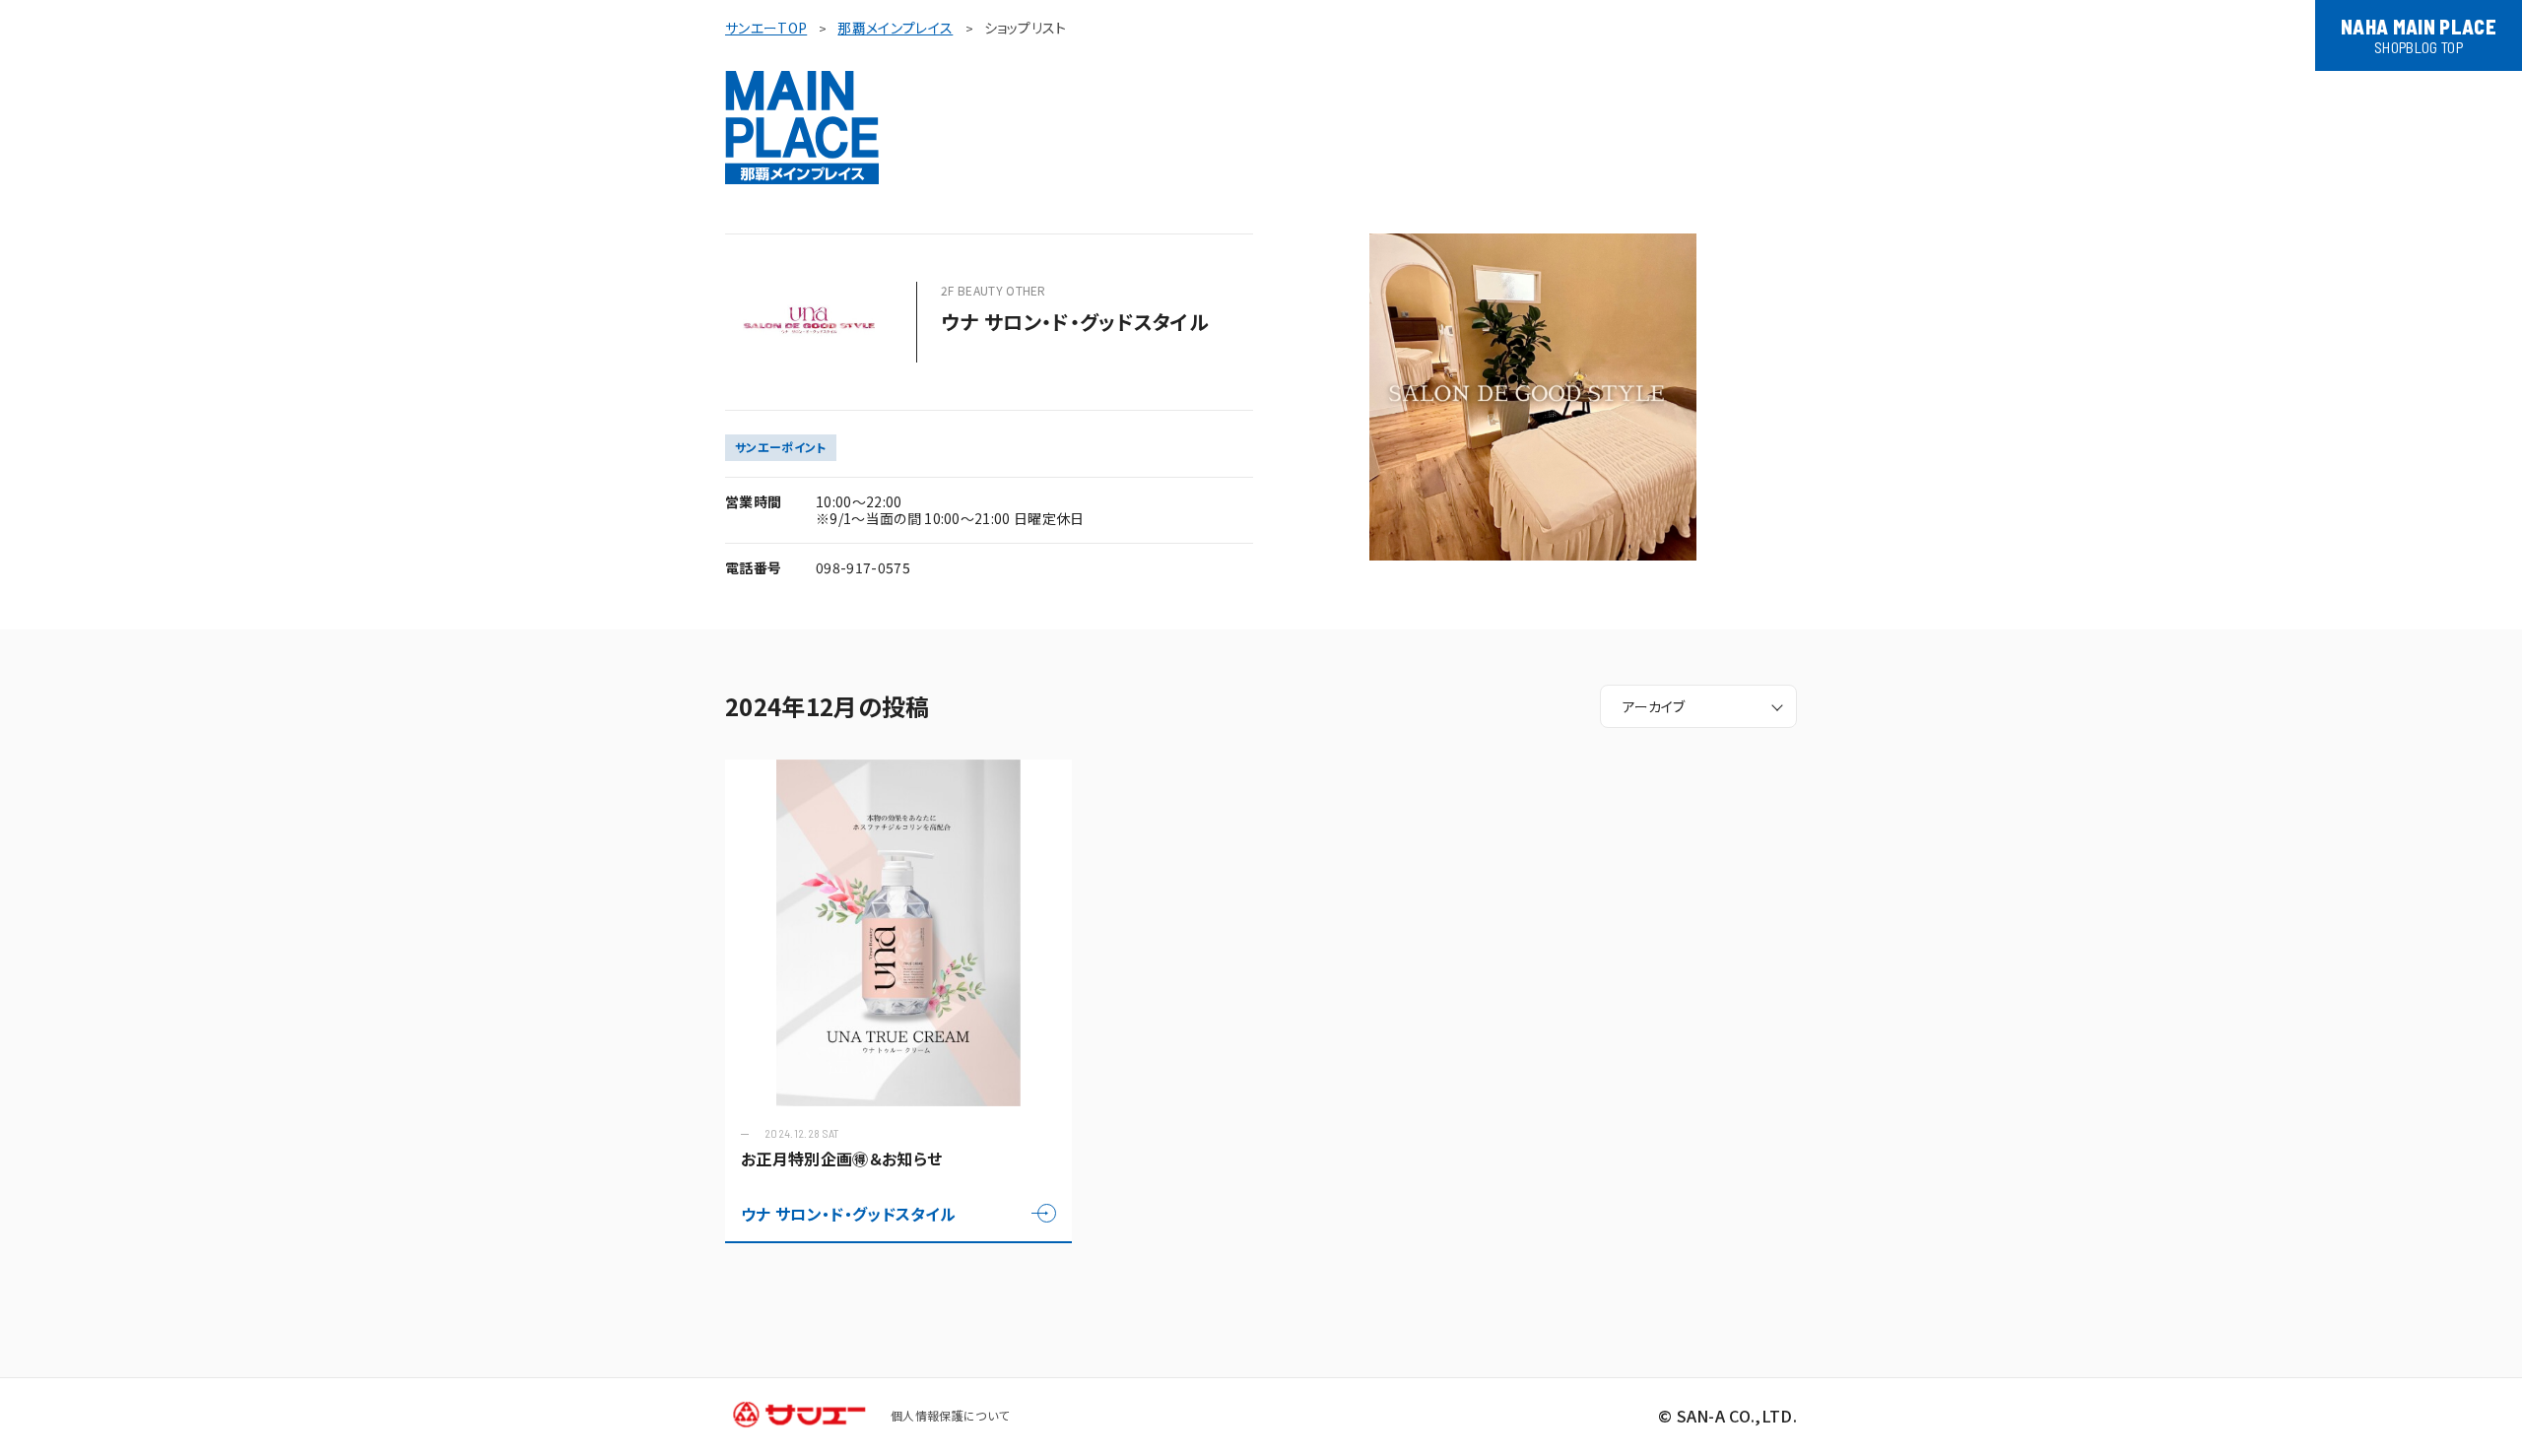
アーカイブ (1654, 706)
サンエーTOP (766, 28)
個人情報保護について (950, 1415)
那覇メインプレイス (895, 28)
